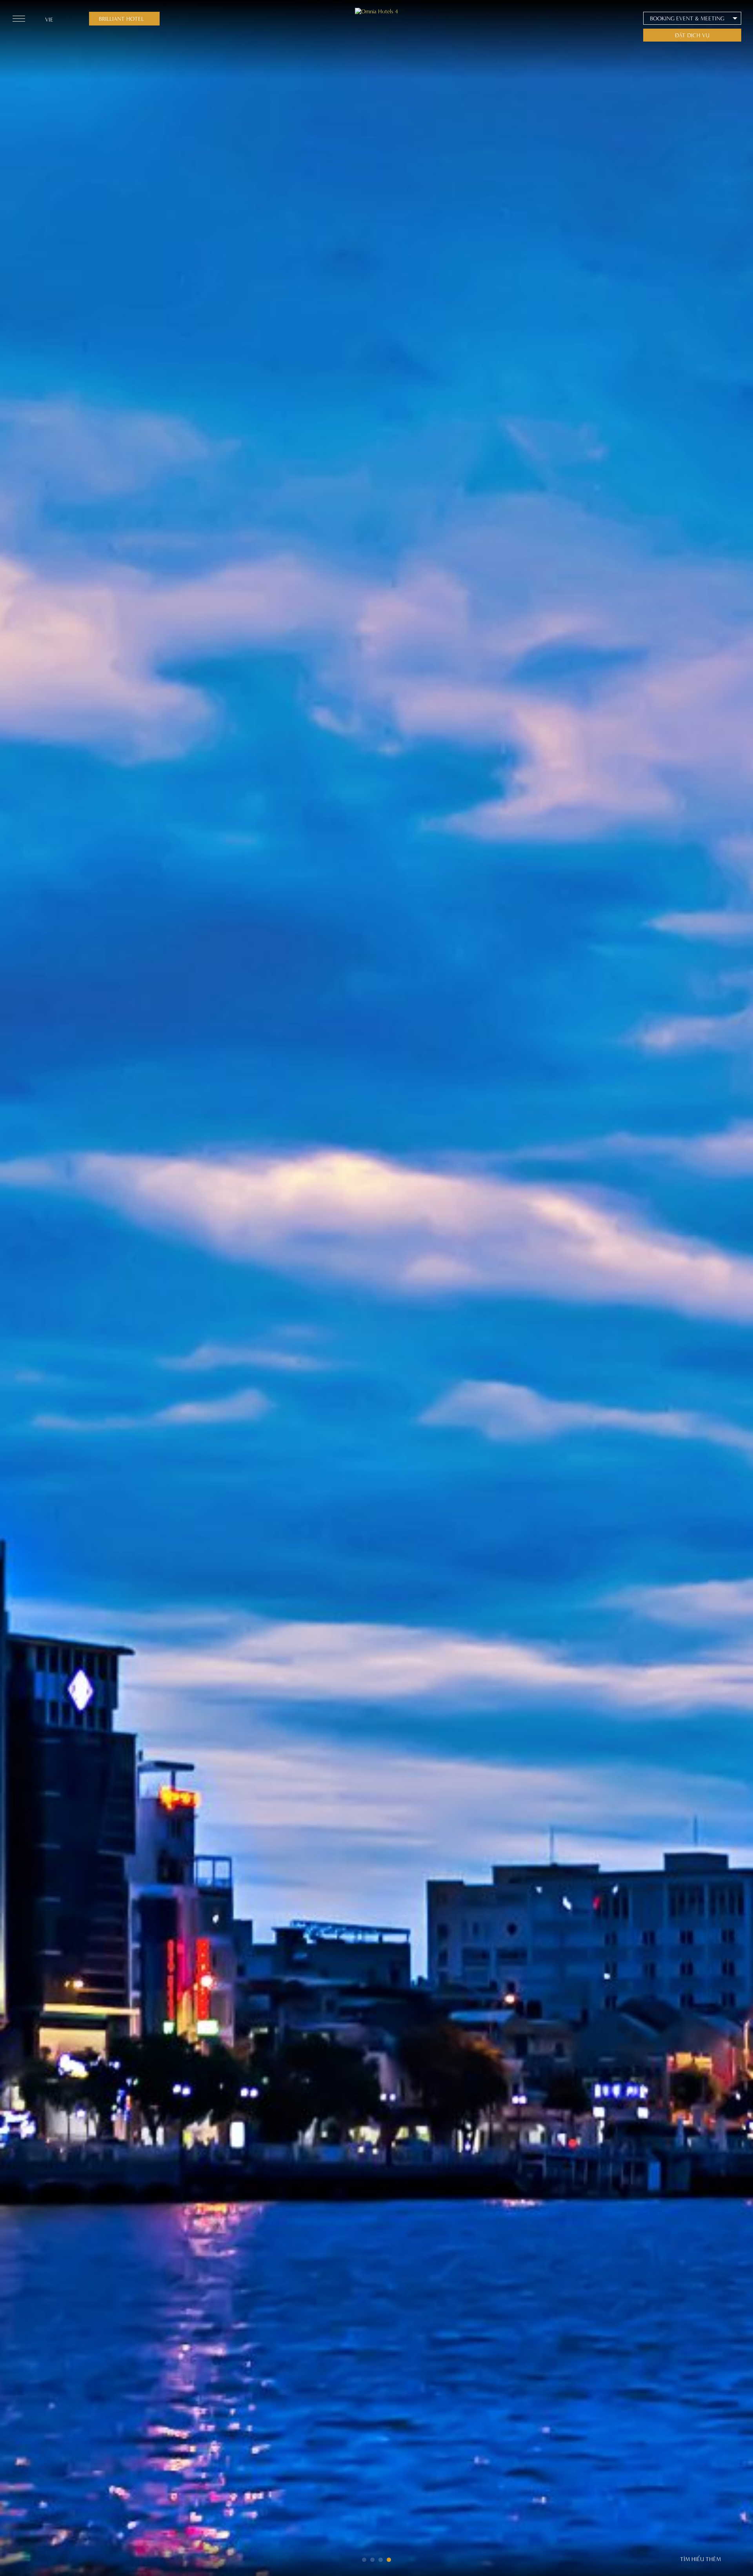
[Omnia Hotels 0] (376, 11)
